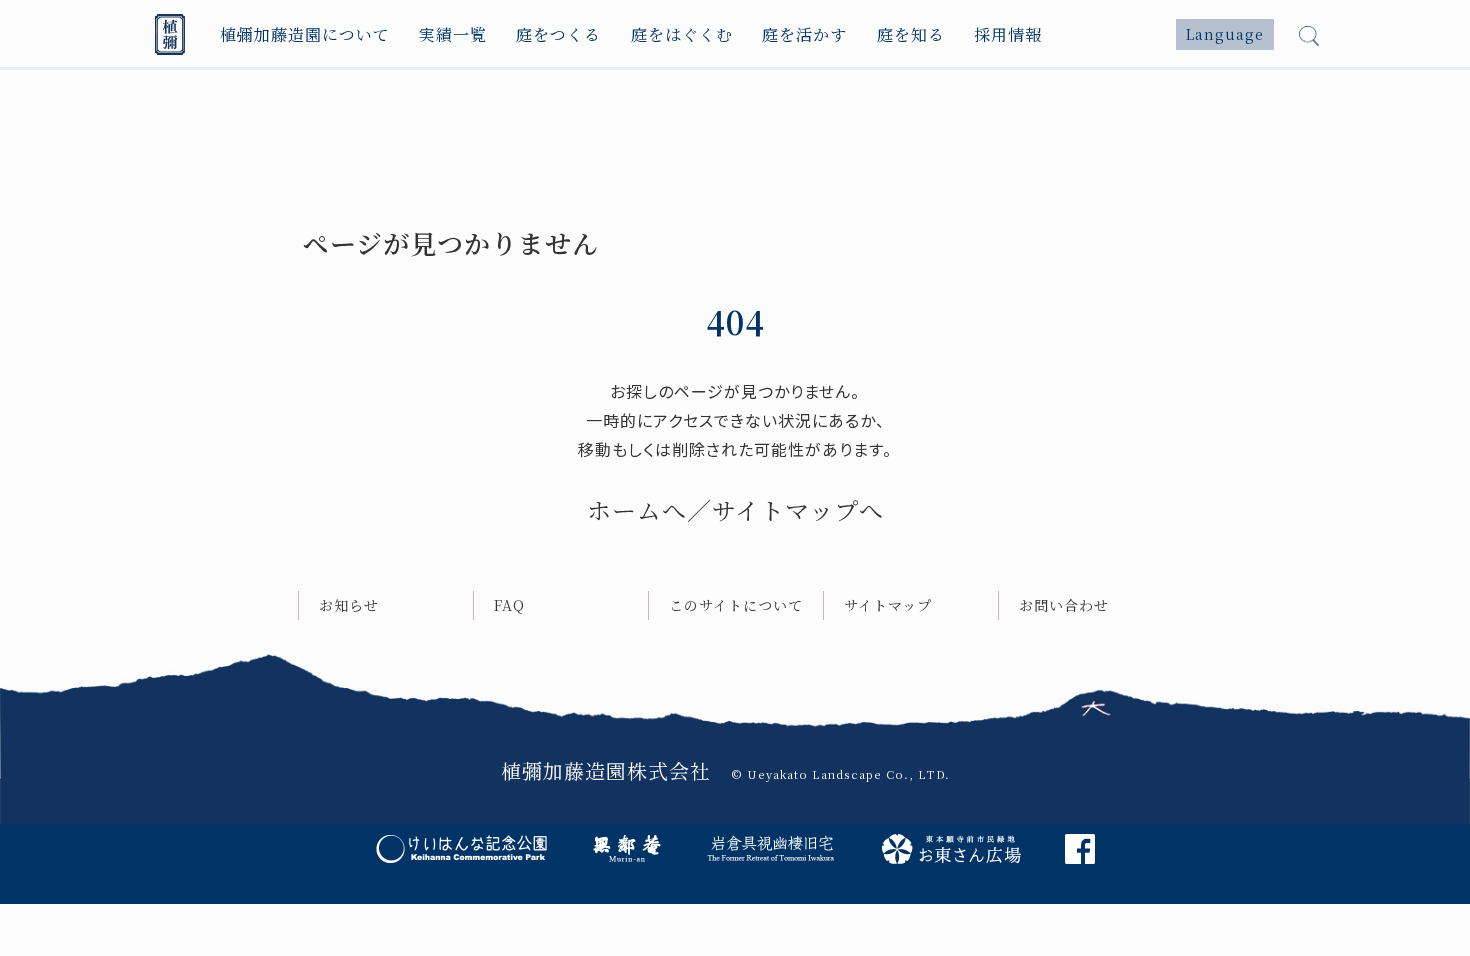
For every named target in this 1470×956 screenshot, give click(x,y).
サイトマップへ (798, 509)
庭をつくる (558, 34)
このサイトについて (736, 605)
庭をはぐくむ (682, 34)
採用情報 (1008, 34)
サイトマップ (888, 605)
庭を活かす (804, 34)
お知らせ (349, 605)
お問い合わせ (1064, 605)
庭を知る (911, 34)
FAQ (509, 605)
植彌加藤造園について (305, 34)
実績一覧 (453, 34)
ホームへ (637, 509)
